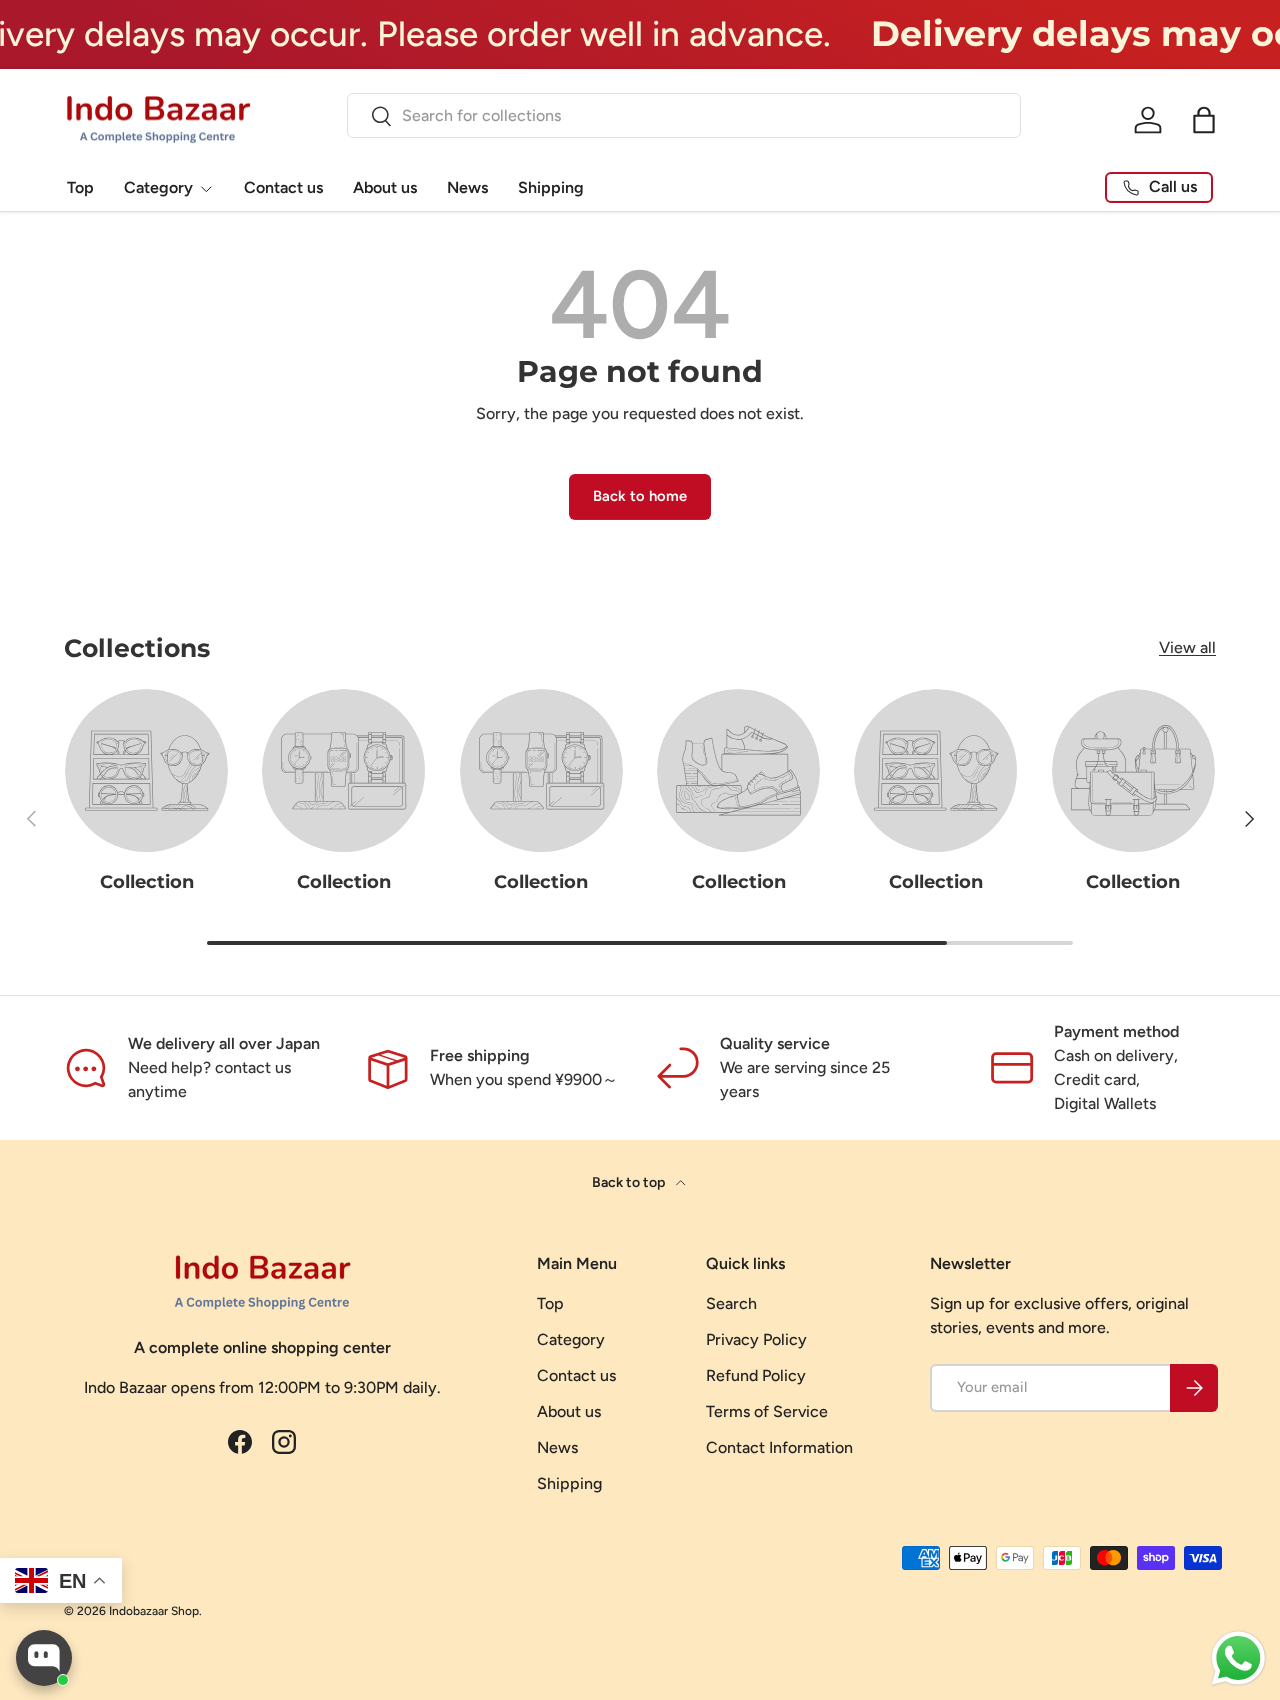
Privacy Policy (756, 1339)
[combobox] (684, 115)
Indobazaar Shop (154, 1611)
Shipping (551, 187)
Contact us (283, 187)
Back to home (640, 496)
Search (731, 1303)
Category (158, 187)
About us (385, 187)
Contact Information (779, 1447)
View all (1187, 647)
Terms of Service (767, 1411)
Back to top (630, 1182)
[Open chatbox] (44, 1658)
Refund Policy (756, 1375)
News (467, 187)
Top (80, 187)
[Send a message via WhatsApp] (1238, 1658)
